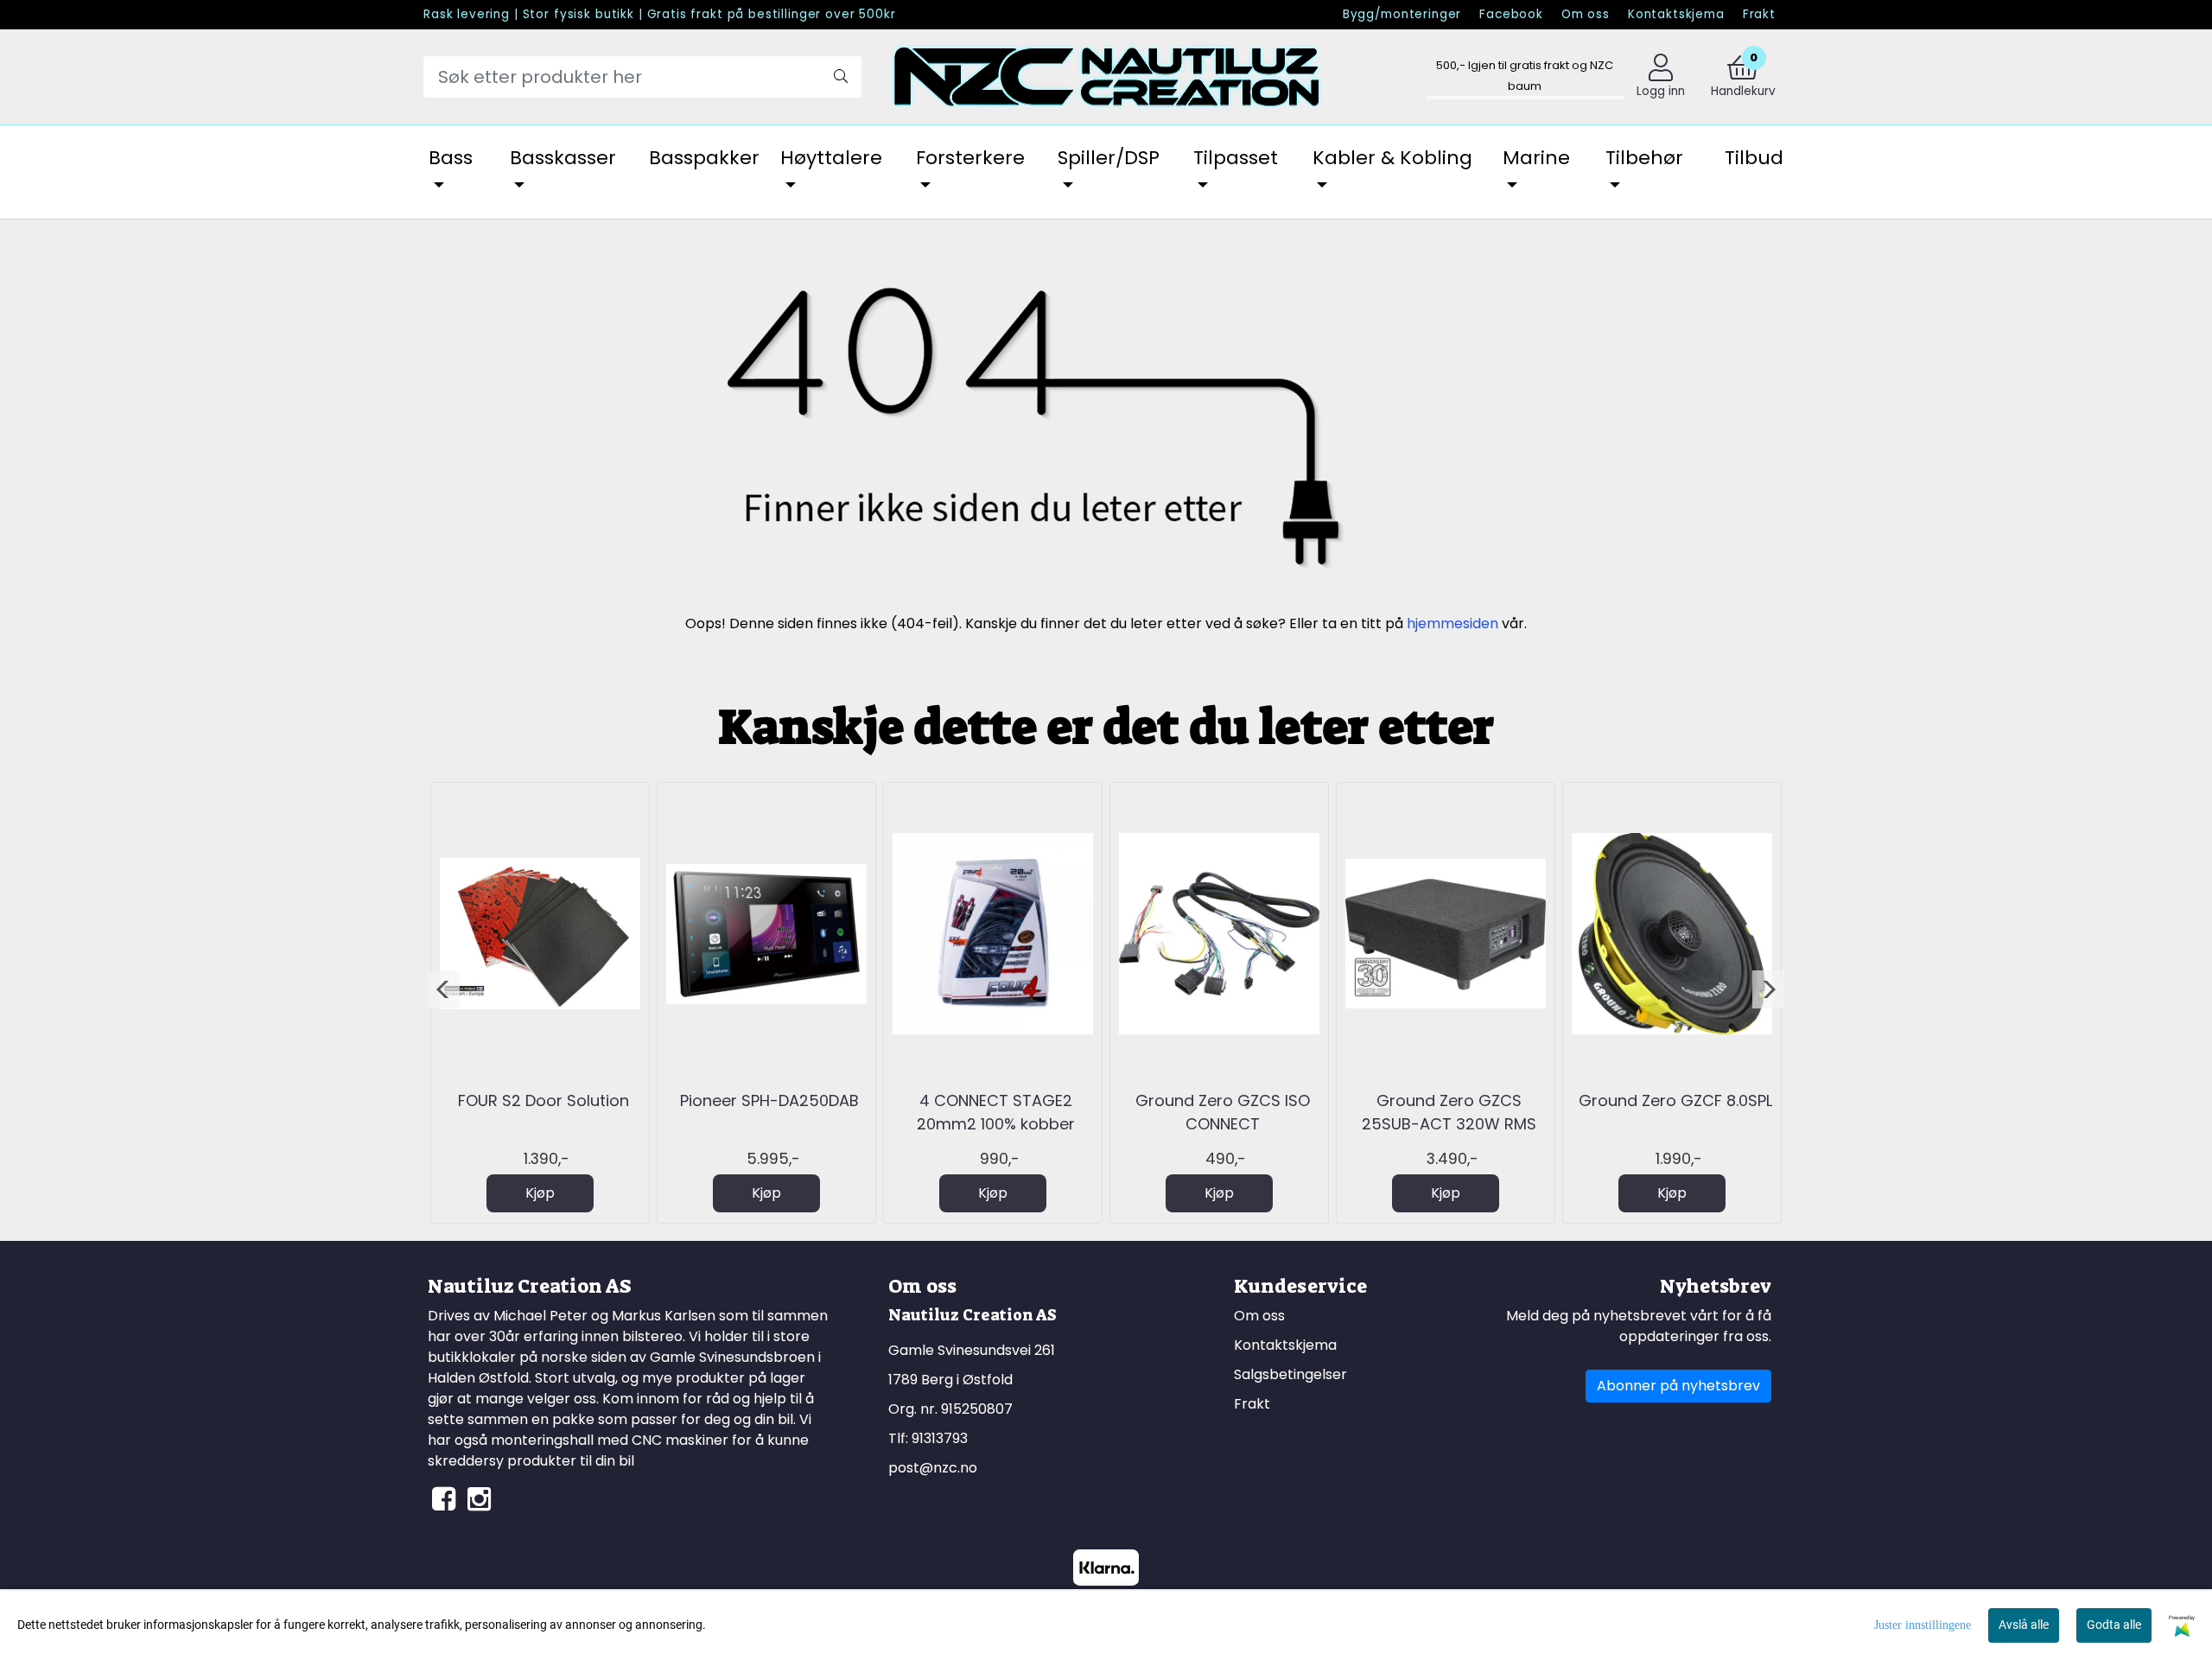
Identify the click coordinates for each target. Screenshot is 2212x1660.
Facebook (1511, 14)
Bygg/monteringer (1402, 14)
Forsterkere (970, 158)
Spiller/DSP (1109, 158)
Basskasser (563, 158)
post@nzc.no (933, 1468)
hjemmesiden (1452, 623)
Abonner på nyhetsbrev (1678, 1386)
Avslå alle (2024, 1625)
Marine (1536, 158)
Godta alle (2114, 1625)
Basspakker (704, 158)
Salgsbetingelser (1290, 1374)
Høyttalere (831, 158)
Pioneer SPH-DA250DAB (769, 1100)
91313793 (940, 1438)
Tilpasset (1236, 158)
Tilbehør (1644, 158)
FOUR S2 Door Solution (543, 1100)
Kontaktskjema (1676, 14)
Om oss (1586, 14)
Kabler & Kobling (1392, 158)
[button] (444, 989)
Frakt (1759, 14)
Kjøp (540, 1193)
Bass (451, 158)
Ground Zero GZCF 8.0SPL (1675, 1100)
